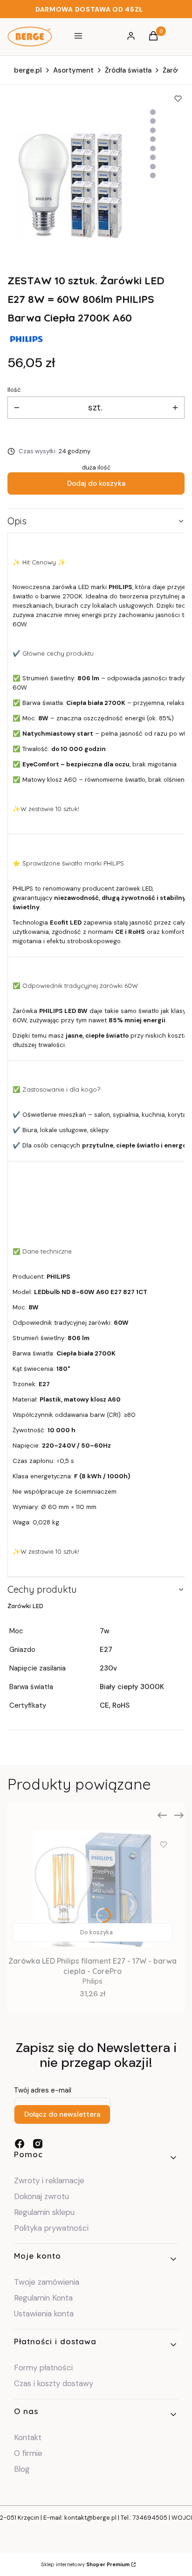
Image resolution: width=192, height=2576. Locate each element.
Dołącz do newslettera (62, 2114)
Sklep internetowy (85, 2564)
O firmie (28, 2453)
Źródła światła (128, 70)
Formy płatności (43, 2368)
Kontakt (28, 2437)
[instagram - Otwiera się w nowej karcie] (38, 2144)
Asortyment (73, 70)
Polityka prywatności (51, 2228)
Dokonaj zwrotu (43, 2196)
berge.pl (28, 70)
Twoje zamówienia (47, 2282)
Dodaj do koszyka (96, 483)
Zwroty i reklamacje (49, 2180)
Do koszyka (96, 1932)
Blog (22, 2469)
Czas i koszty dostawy (54, 2383)
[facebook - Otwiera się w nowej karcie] (20, 2144)
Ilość (14, 390)
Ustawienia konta (44, 2314)
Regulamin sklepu (44, 2212)
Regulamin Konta (43, 2298)
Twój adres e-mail (43, 2090)
